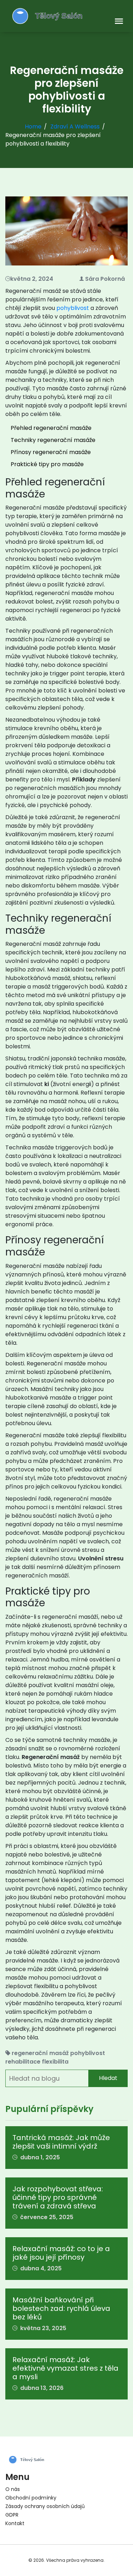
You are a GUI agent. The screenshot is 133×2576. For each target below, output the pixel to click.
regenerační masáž (40, 2053)
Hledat (108, 2078)
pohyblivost (73, 308)
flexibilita (55, 2062)
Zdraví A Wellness (75, 127)
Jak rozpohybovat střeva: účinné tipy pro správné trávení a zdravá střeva (58, 2197)
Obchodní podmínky (31, 2498)
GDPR (12, 2515)
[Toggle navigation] (119, 22)
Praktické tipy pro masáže (47, 464)
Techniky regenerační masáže (53, 440)
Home (33, 127)
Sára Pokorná (105, 279)
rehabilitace (23, 2062)
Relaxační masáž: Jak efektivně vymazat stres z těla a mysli (65, 2368)
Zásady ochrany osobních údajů (45, 2506)
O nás (13, 2489)
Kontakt (15, 2523)
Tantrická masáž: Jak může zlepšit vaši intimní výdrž (61, 2142)
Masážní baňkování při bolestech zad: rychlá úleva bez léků (61, 2308)
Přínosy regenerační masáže (51, 452)
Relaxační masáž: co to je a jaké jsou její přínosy (61, 2253)
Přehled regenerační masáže (51, 428)
